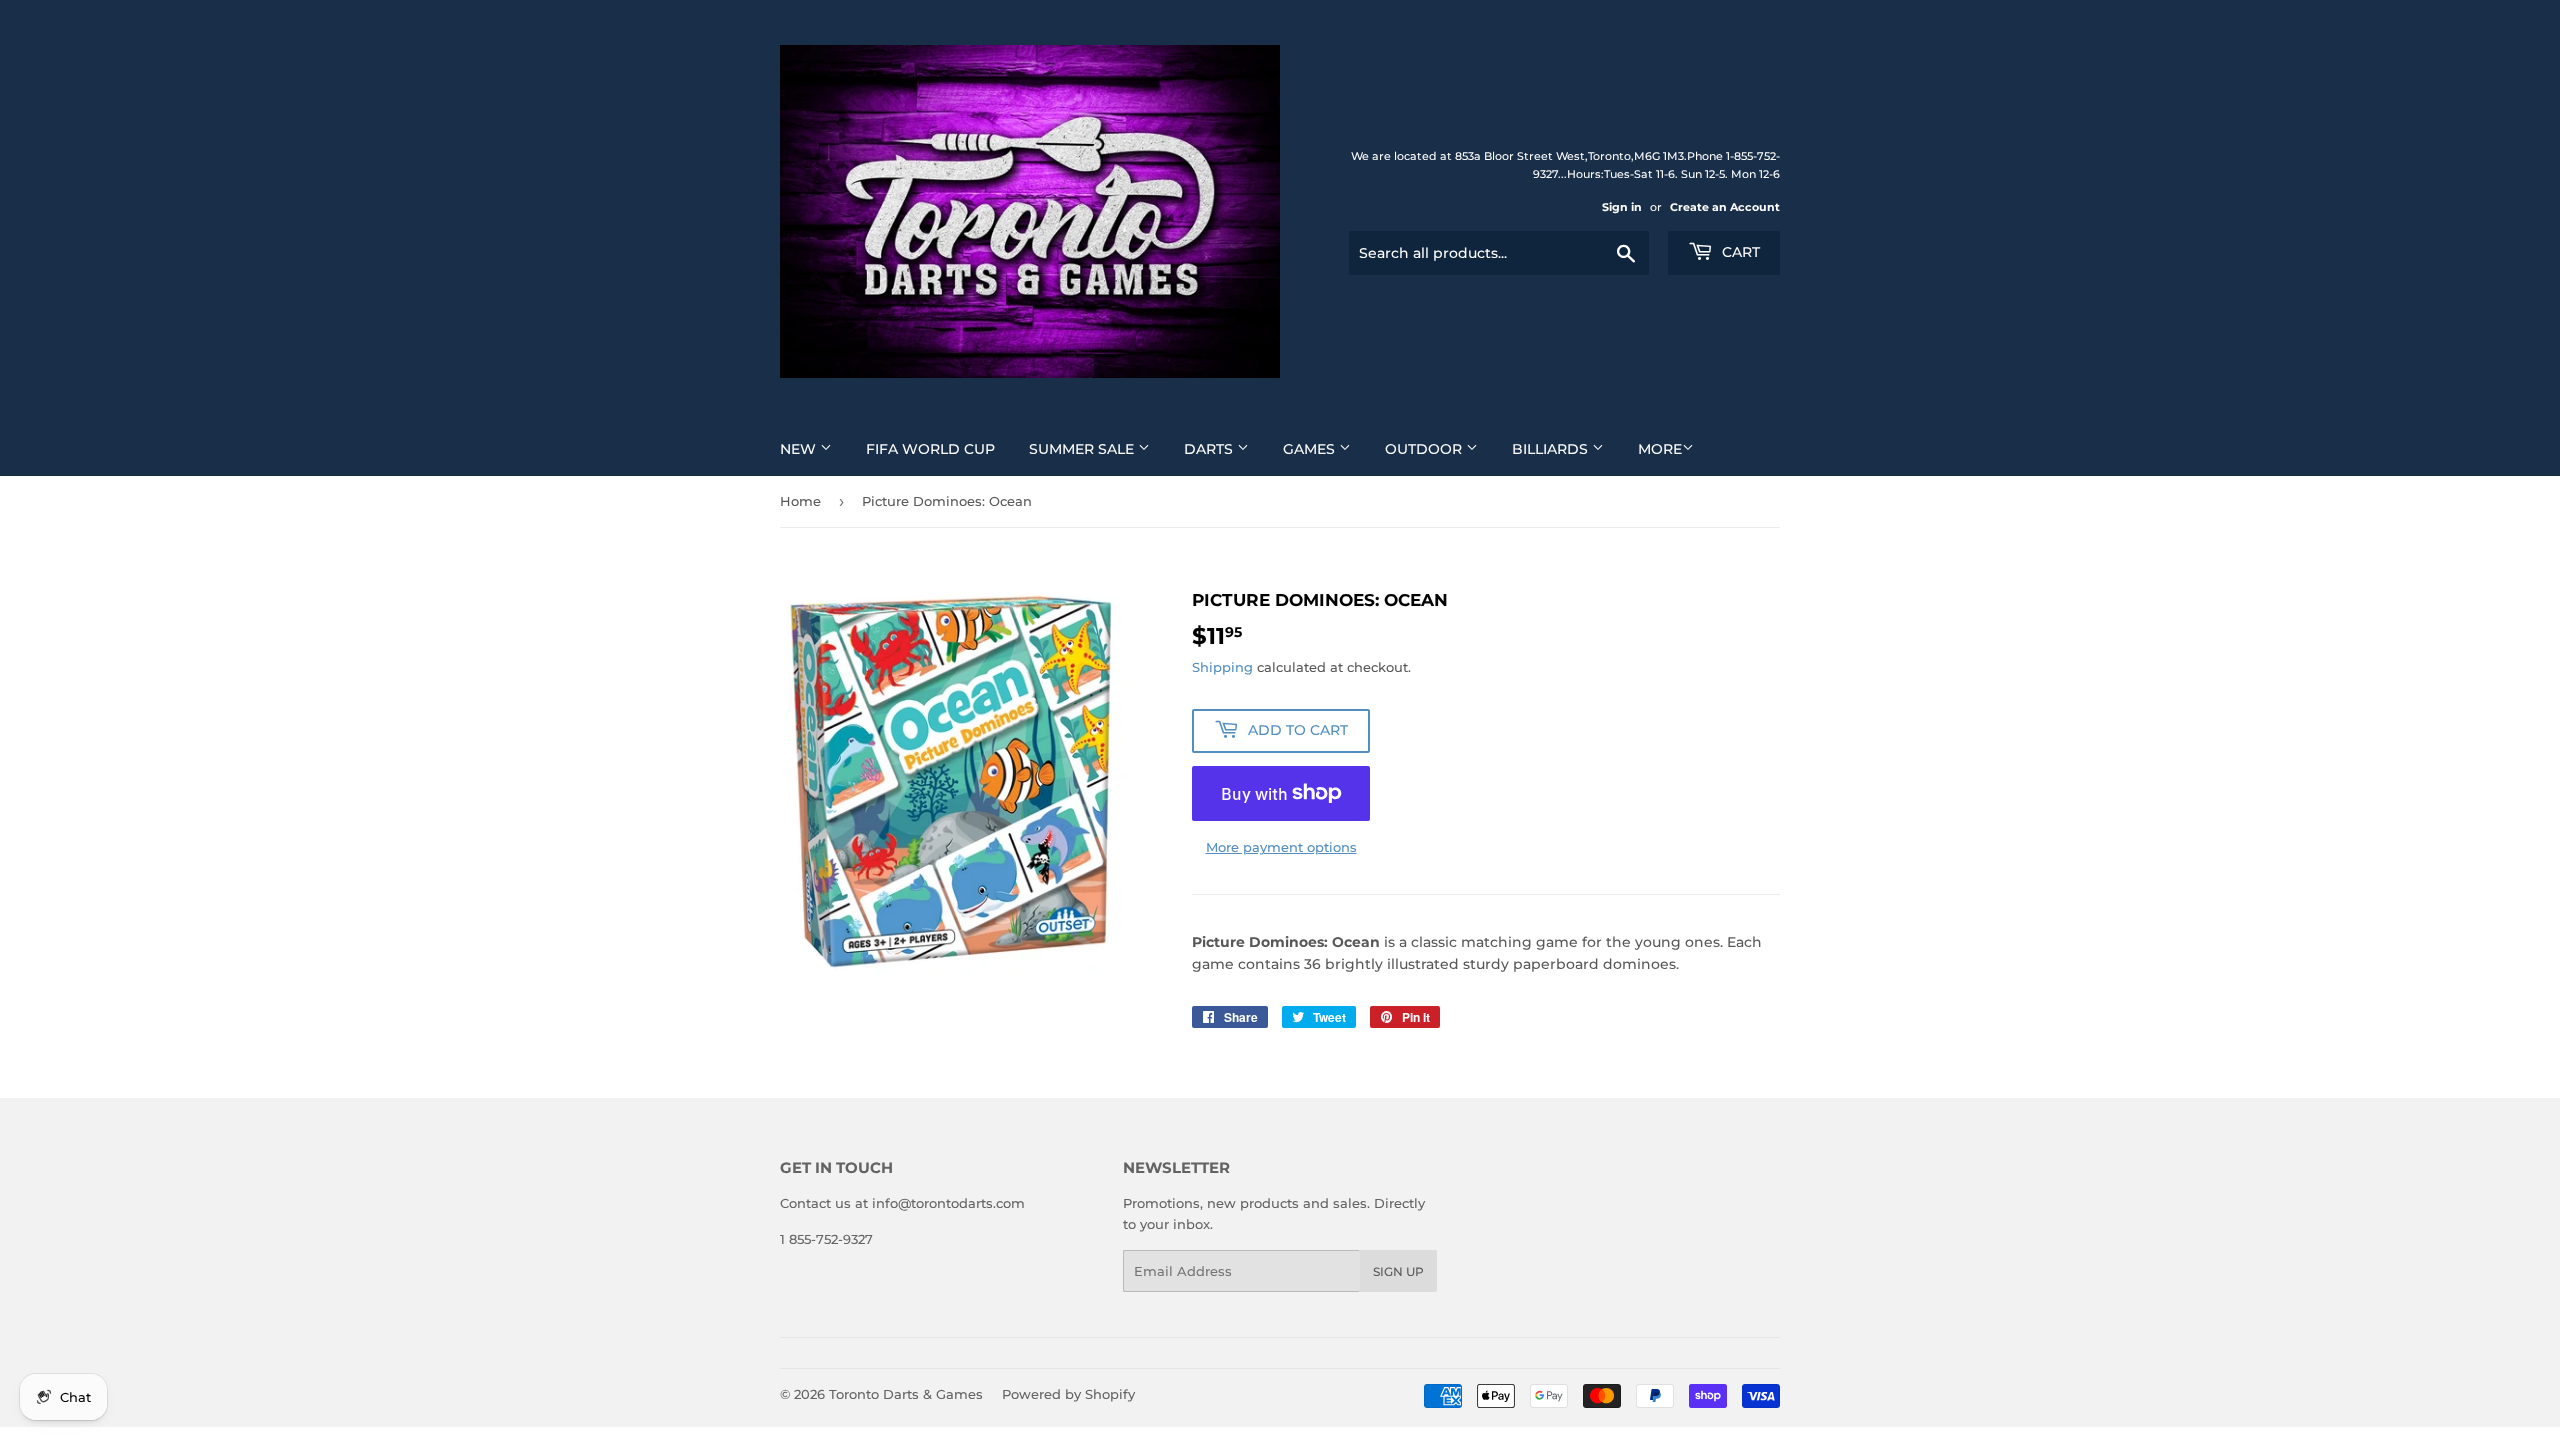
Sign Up (1398, 1271)
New (800, 449)
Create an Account (1725, 207)
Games (1311, 449)
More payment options (1281, 847)
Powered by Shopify (1068, 1394)
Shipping (1222, 667)
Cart (1739, 252)
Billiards (1552, 449)
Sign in (1622, 207)
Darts (1210, 449)
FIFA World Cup (930, 449)
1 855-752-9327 (826, 1239)
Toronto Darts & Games (906, 1394)
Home (800, 501)
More (1660, 449)
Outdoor (1425, 449)
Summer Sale (1083, 449)
